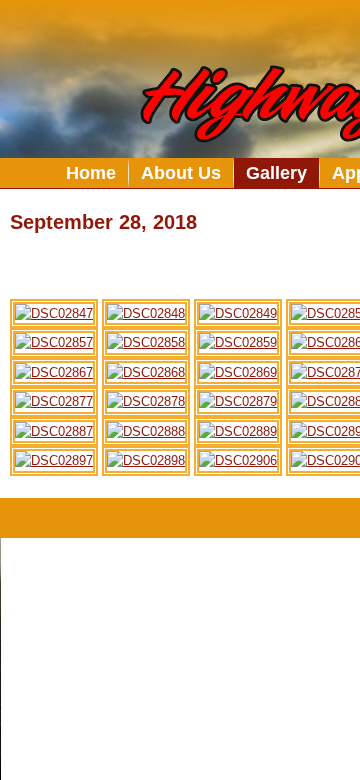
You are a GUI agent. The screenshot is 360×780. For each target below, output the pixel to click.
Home (91, 173)
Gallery (276, 173)
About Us (181, 173)
